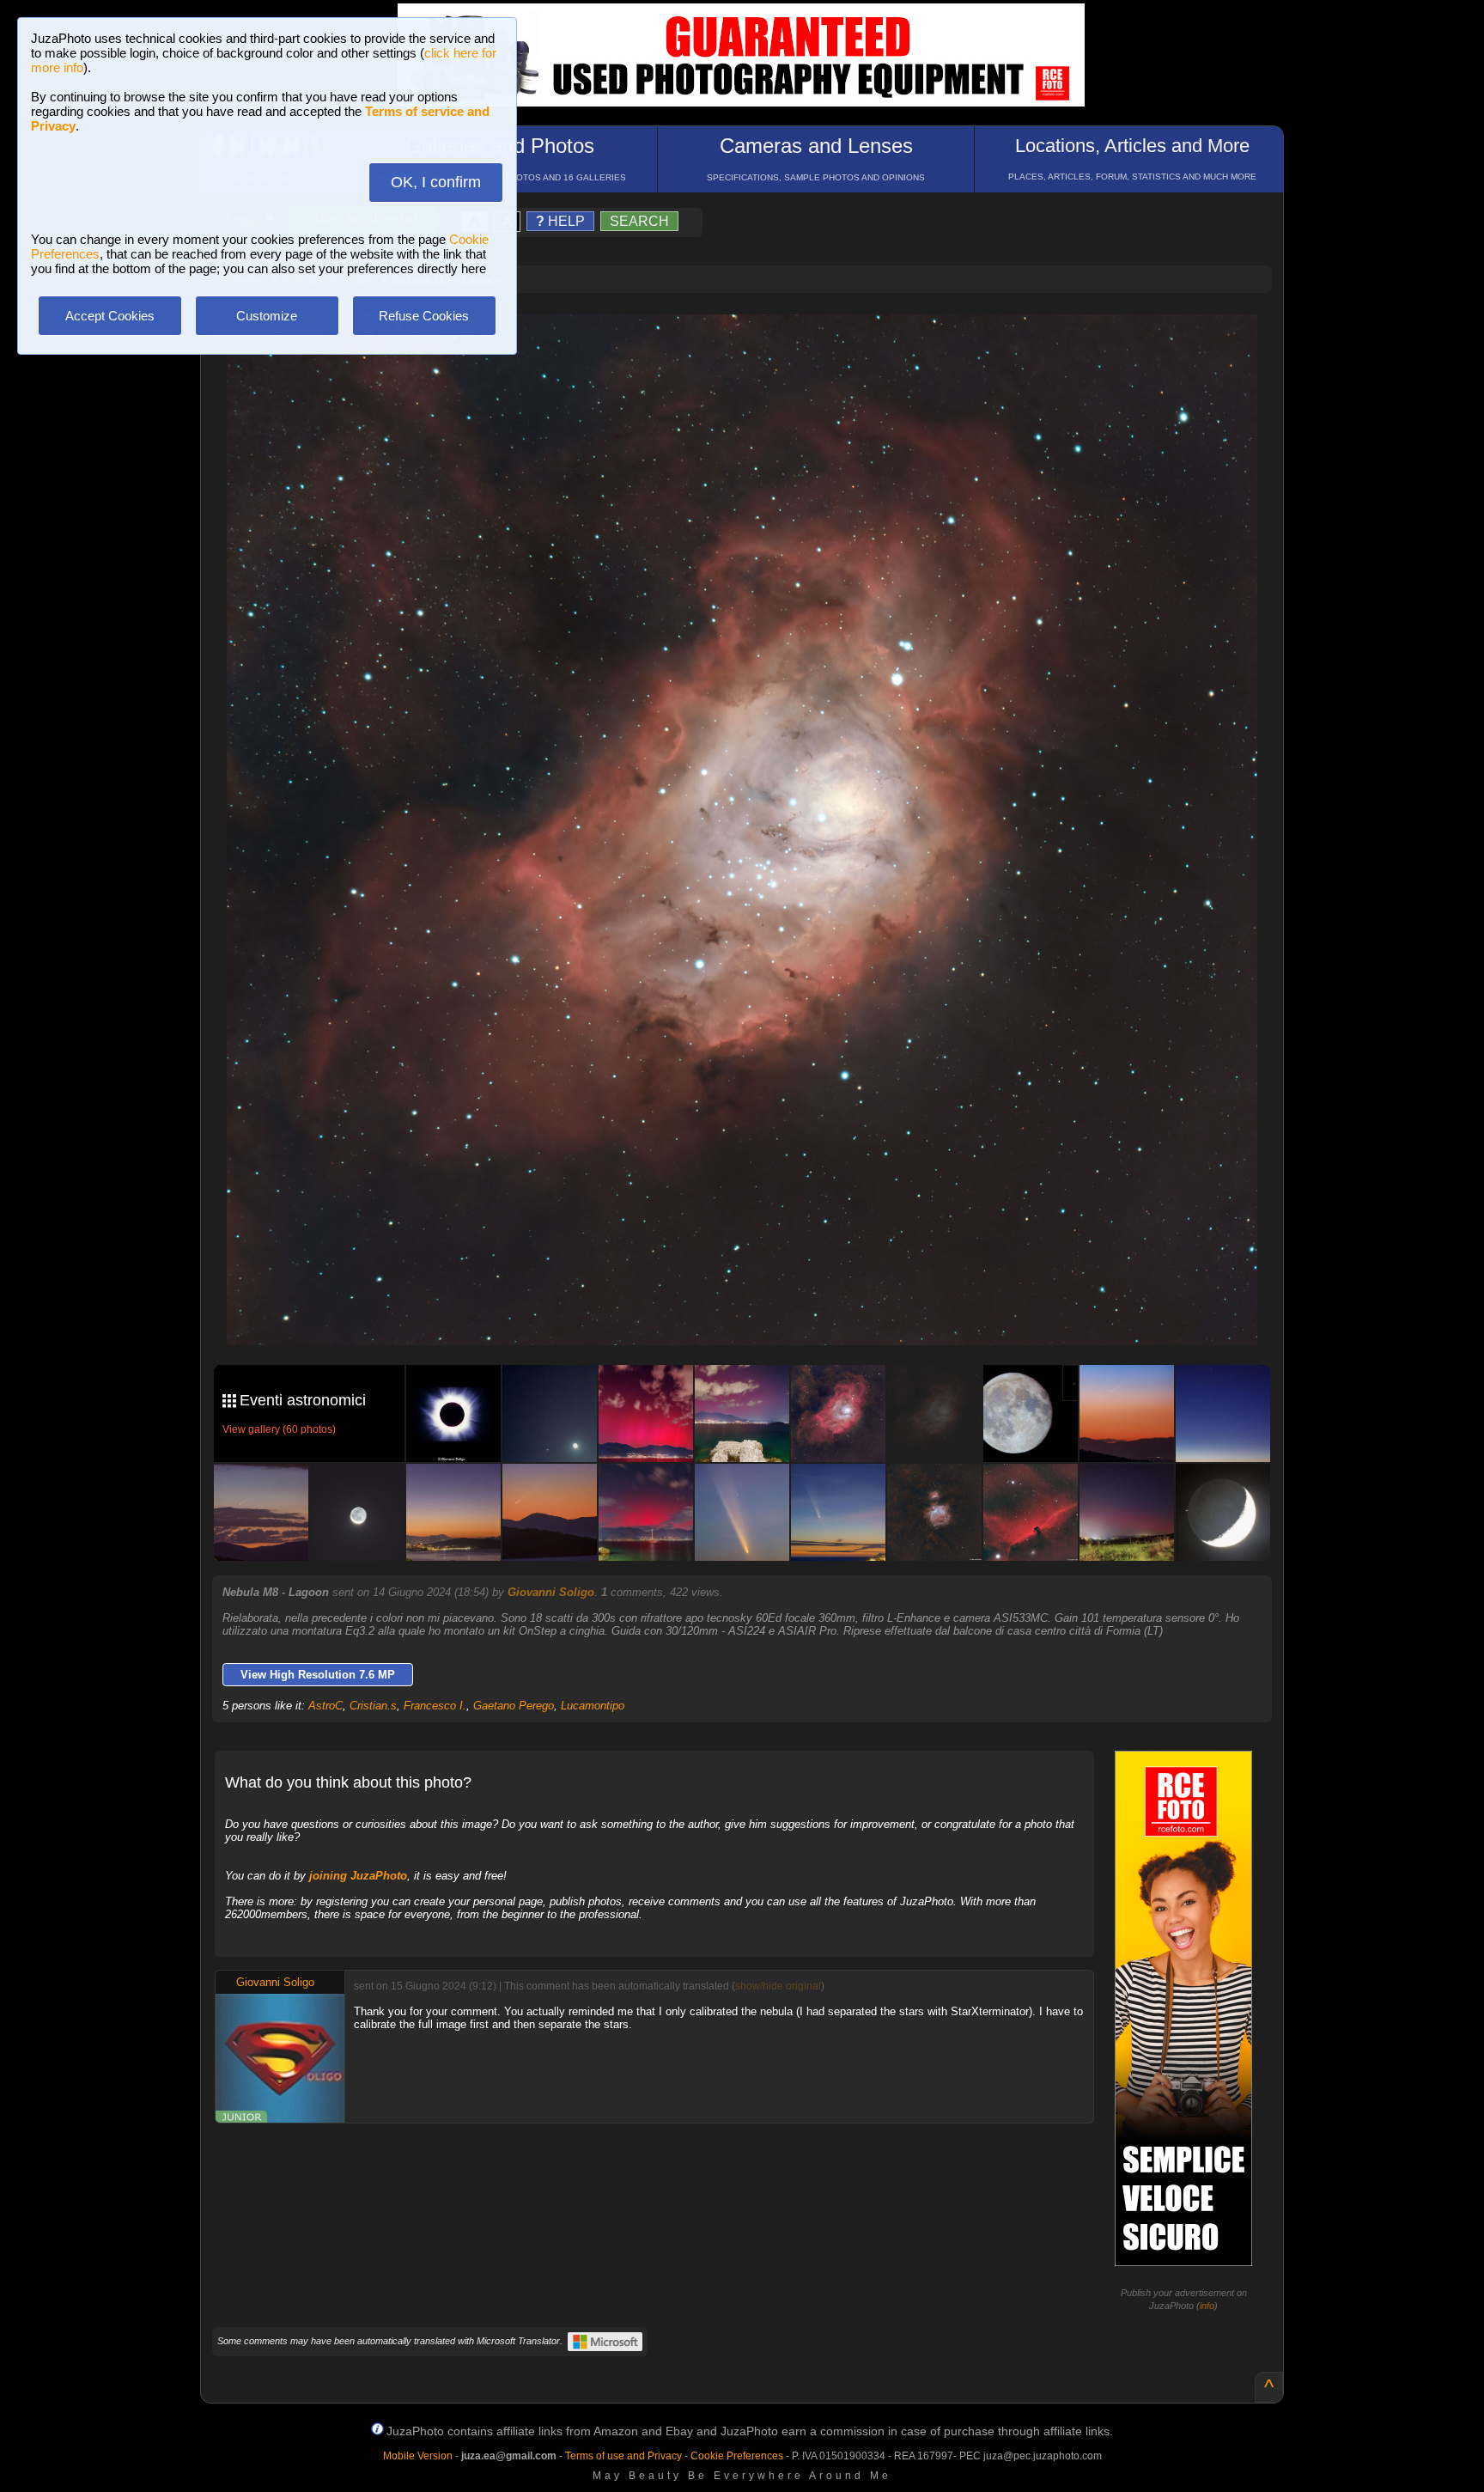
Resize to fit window (752, 345)
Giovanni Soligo (551, 1592)
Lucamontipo (593, 1706)
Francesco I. (435, 1706)
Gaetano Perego (514, 1706)
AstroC (325, 1706)
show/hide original (778, 1986)
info (1207, 2306)
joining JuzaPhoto (358, 1876)
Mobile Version (418, 2456)
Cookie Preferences (737, 2456)
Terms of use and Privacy (623, 2456)
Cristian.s (373, 1706)
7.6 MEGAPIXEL (754, 1312)
